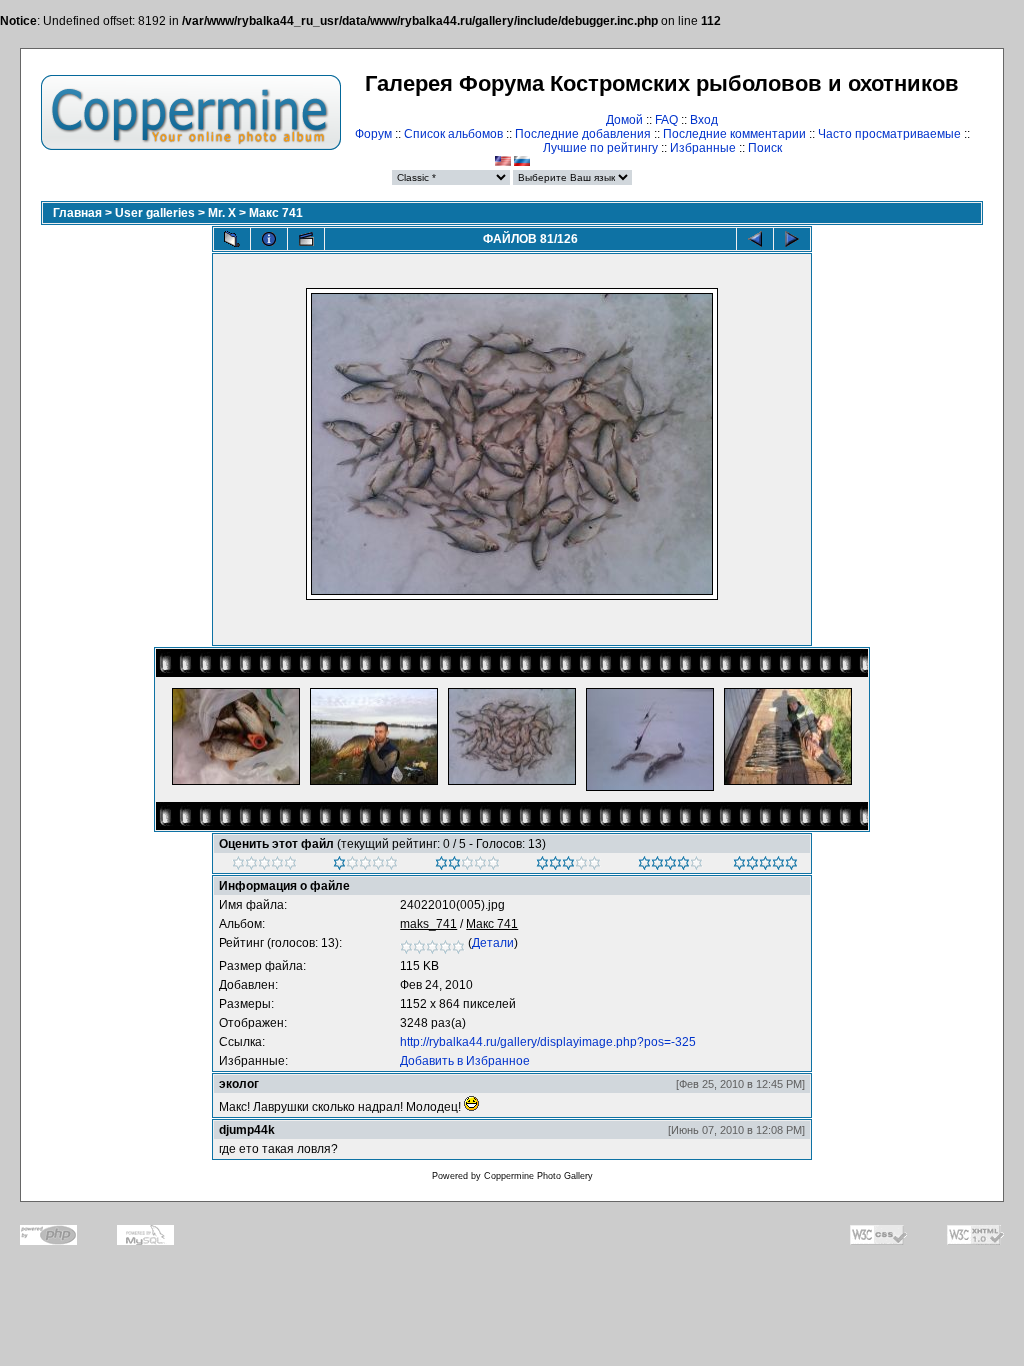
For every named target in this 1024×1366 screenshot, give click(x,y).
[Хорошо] (568, 866)
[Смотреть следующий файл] (792, 239)
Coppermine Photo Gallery (538, 1176)
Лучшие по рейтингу (600, 148)
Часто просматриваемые (889, 134)
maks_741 (428, 924)
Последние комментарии (734, 134)
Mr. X (222, 213)
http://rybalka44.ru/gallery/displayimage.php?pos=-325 (548, 1042)
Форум (373, 134)
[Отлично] (670, 866)
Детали (493, 943)
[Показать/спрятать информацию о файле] (269, 239)
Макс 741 (276, 213)
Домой (624, 120)
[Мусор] (264, 866)
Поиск (765, 148)
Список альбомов (453, 134)
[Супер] (765, 866)
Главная (77, 213)
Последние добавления (583, 134)
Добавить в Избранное (465, 1061)
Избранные (703, 148)
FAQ (666, 120)
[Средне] (467, 866)
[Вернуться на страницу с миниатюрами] (232, 239)
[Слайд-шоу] (306, 239)
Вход (704, 120)
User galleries (155, 213)
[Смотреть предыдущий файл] (755, 239)
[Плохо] (365, 866)
